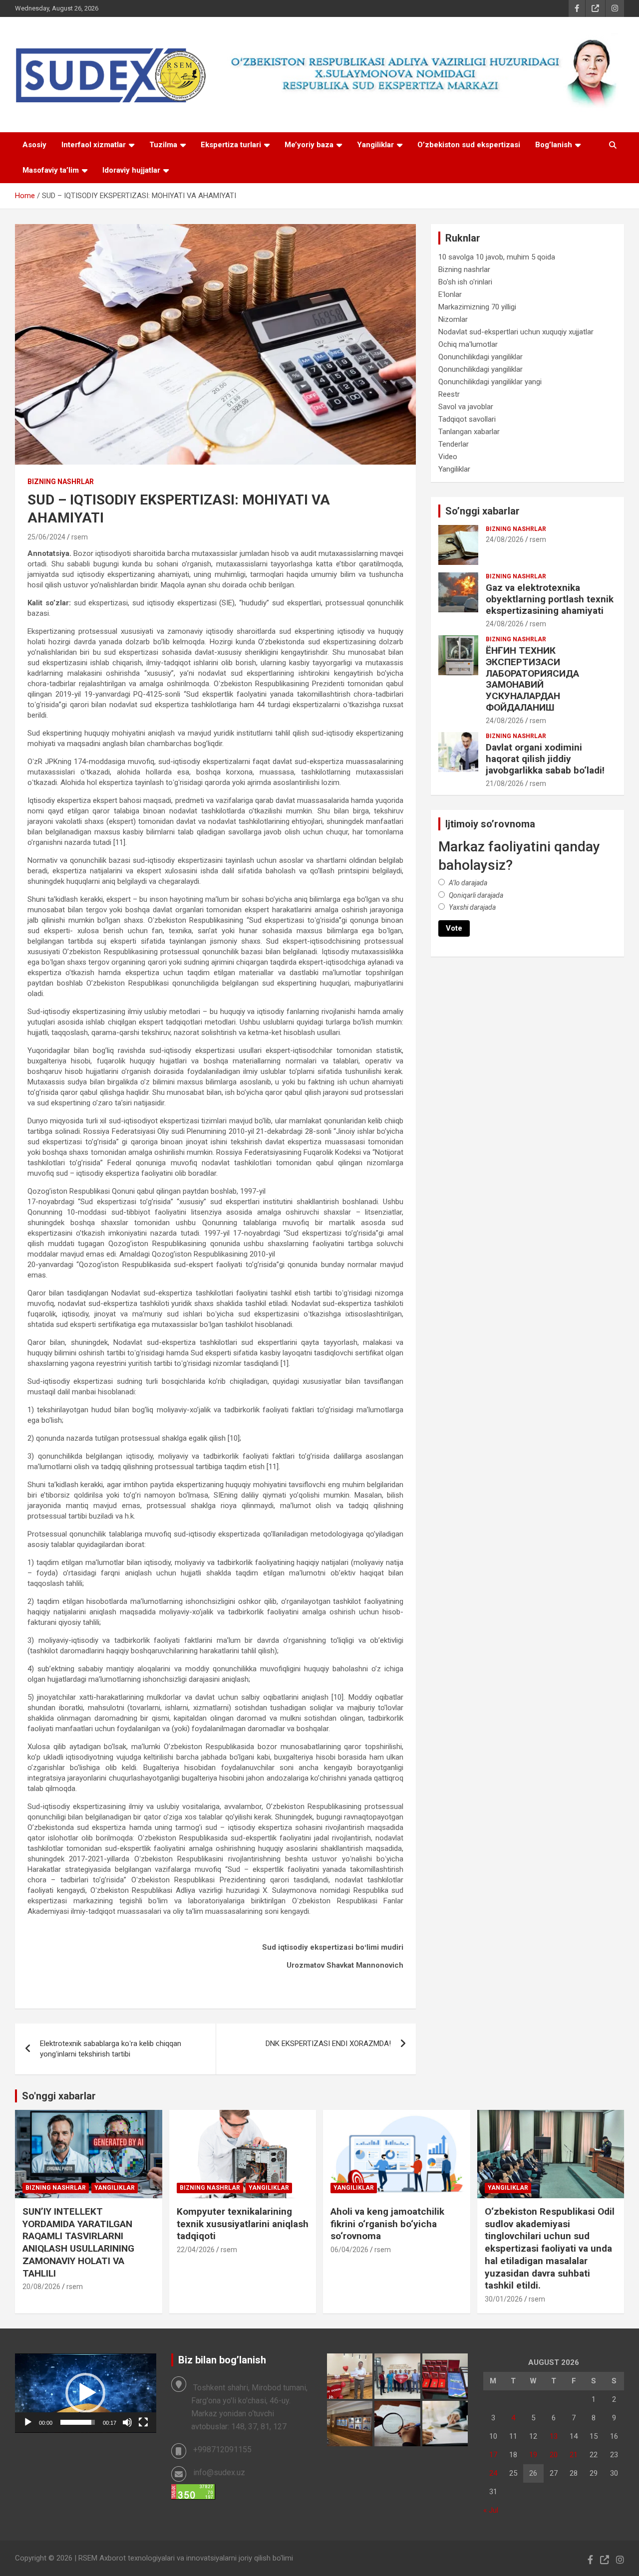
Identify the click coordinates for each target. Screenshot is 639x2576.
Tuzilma (163, 145)
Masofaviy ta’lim (51, 170)
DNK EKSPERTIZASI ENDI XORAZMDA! (328, 2044)
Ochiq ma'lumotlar (468, 344)
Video (448, 457)
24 (493, 2473)
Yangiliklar (375, 145)
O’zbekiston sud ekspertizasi (469, 145)
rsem (80, 537)
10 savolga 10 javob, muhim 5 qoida (497, 257)
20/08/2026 (41, 2287)
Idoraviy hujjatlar (131, 170)
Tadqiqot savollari (467, 419)
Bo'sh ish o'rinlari (465, 282)
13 (554, 2436)
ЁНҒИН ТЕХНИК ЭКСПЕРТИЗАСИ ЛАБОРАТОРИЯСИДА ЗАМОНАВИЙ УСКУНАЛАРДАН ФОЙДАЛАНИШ (532, 679)
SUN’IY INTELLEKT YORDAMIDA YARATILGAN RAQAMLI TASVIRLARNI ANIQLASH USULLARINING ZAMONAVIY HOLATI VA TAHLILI (78, 2242)
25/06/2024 (46, 537)
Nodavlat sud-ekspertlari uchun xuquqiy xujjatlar (516, 332)
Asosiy (34, 145)
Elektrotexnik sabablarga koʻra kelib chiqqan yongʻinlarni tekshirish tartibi (111, 2049)
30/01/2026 (504, 2299)
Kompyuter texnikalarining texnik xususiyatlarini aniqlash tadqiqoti (243, 2224)
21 (574, 2455)
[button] (85, 2393)
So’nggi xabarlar (482, 511)
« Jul (491, 2510)
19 (533, 2455)
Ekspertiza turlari (231, 145)
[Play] (28, 2422)
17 (493, 2455)
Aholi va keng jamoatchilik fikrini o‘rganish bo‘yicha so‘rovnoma (387, 2224)
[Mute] (127, 2422)
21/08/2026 (505, 783)
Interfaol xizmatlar (94, 145)
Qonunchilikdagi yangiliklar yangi (490, 382)
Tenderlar (454, 444)
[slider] (78, 2422)
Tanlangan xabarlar (469, 432)
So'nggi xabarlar (59, 2096)
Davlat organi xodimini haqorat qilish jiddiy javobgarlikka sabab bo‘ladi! (545, 759)
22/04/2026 (196, 2250)
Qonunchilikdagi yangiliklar (480, 357)
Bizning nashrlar (61, 482)
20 (554, 2455)
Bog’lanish (554, 145)
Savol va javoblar (466, 407)
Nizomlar (453, 319)
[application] (86, 2393)
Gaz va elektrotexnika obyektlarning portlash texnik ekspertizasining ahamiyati (550, 599)
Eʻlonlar (450, 294)
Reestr (449, 394)
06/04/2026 (349, 2250)
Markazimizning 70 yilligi (477, 307)
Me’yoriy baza (309, 145)
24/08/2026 (505, 539)
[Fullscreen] (143, 2422)
